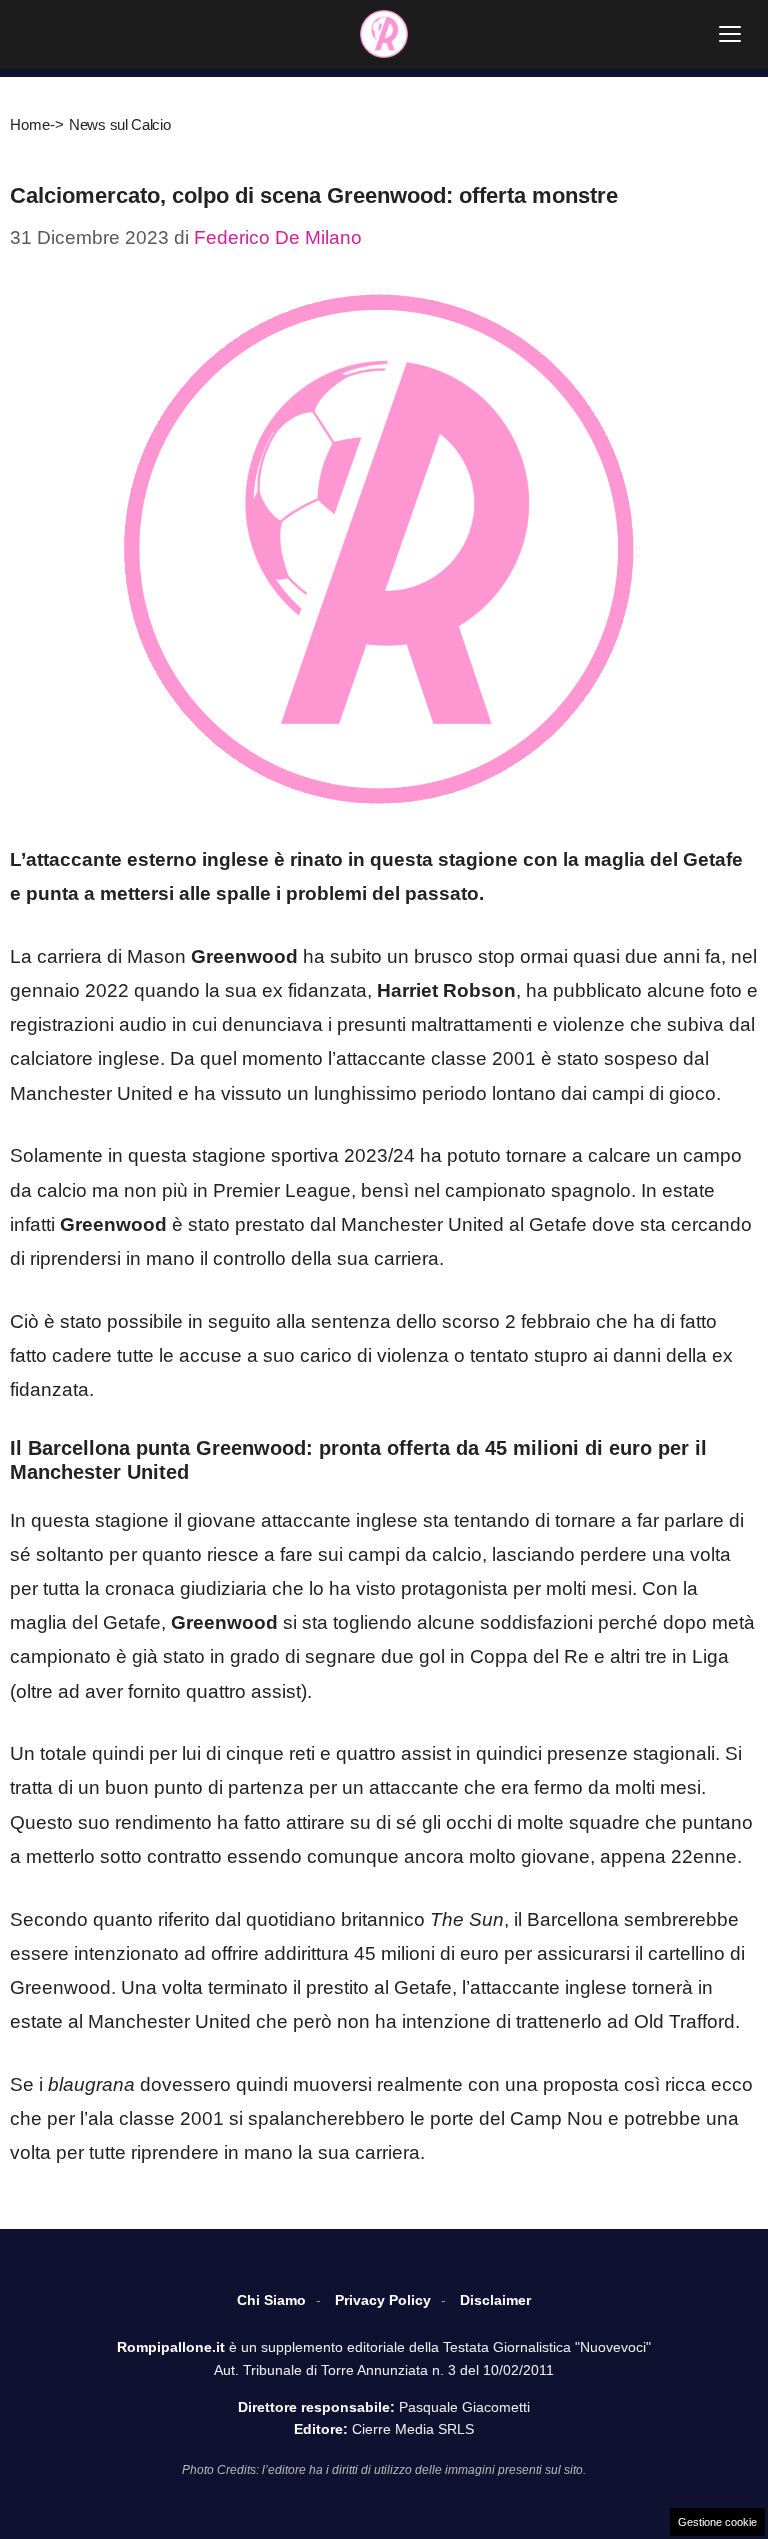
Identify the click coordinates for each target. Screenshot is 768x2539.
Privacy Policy (383, 2300)
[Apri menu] (730, 34)
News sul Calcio (120, 124)
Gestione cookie (717, 2522)
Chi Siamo (271, 2300)
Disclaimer (495, 2300)
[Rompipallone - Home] (384, 34)
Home (30, 124)
